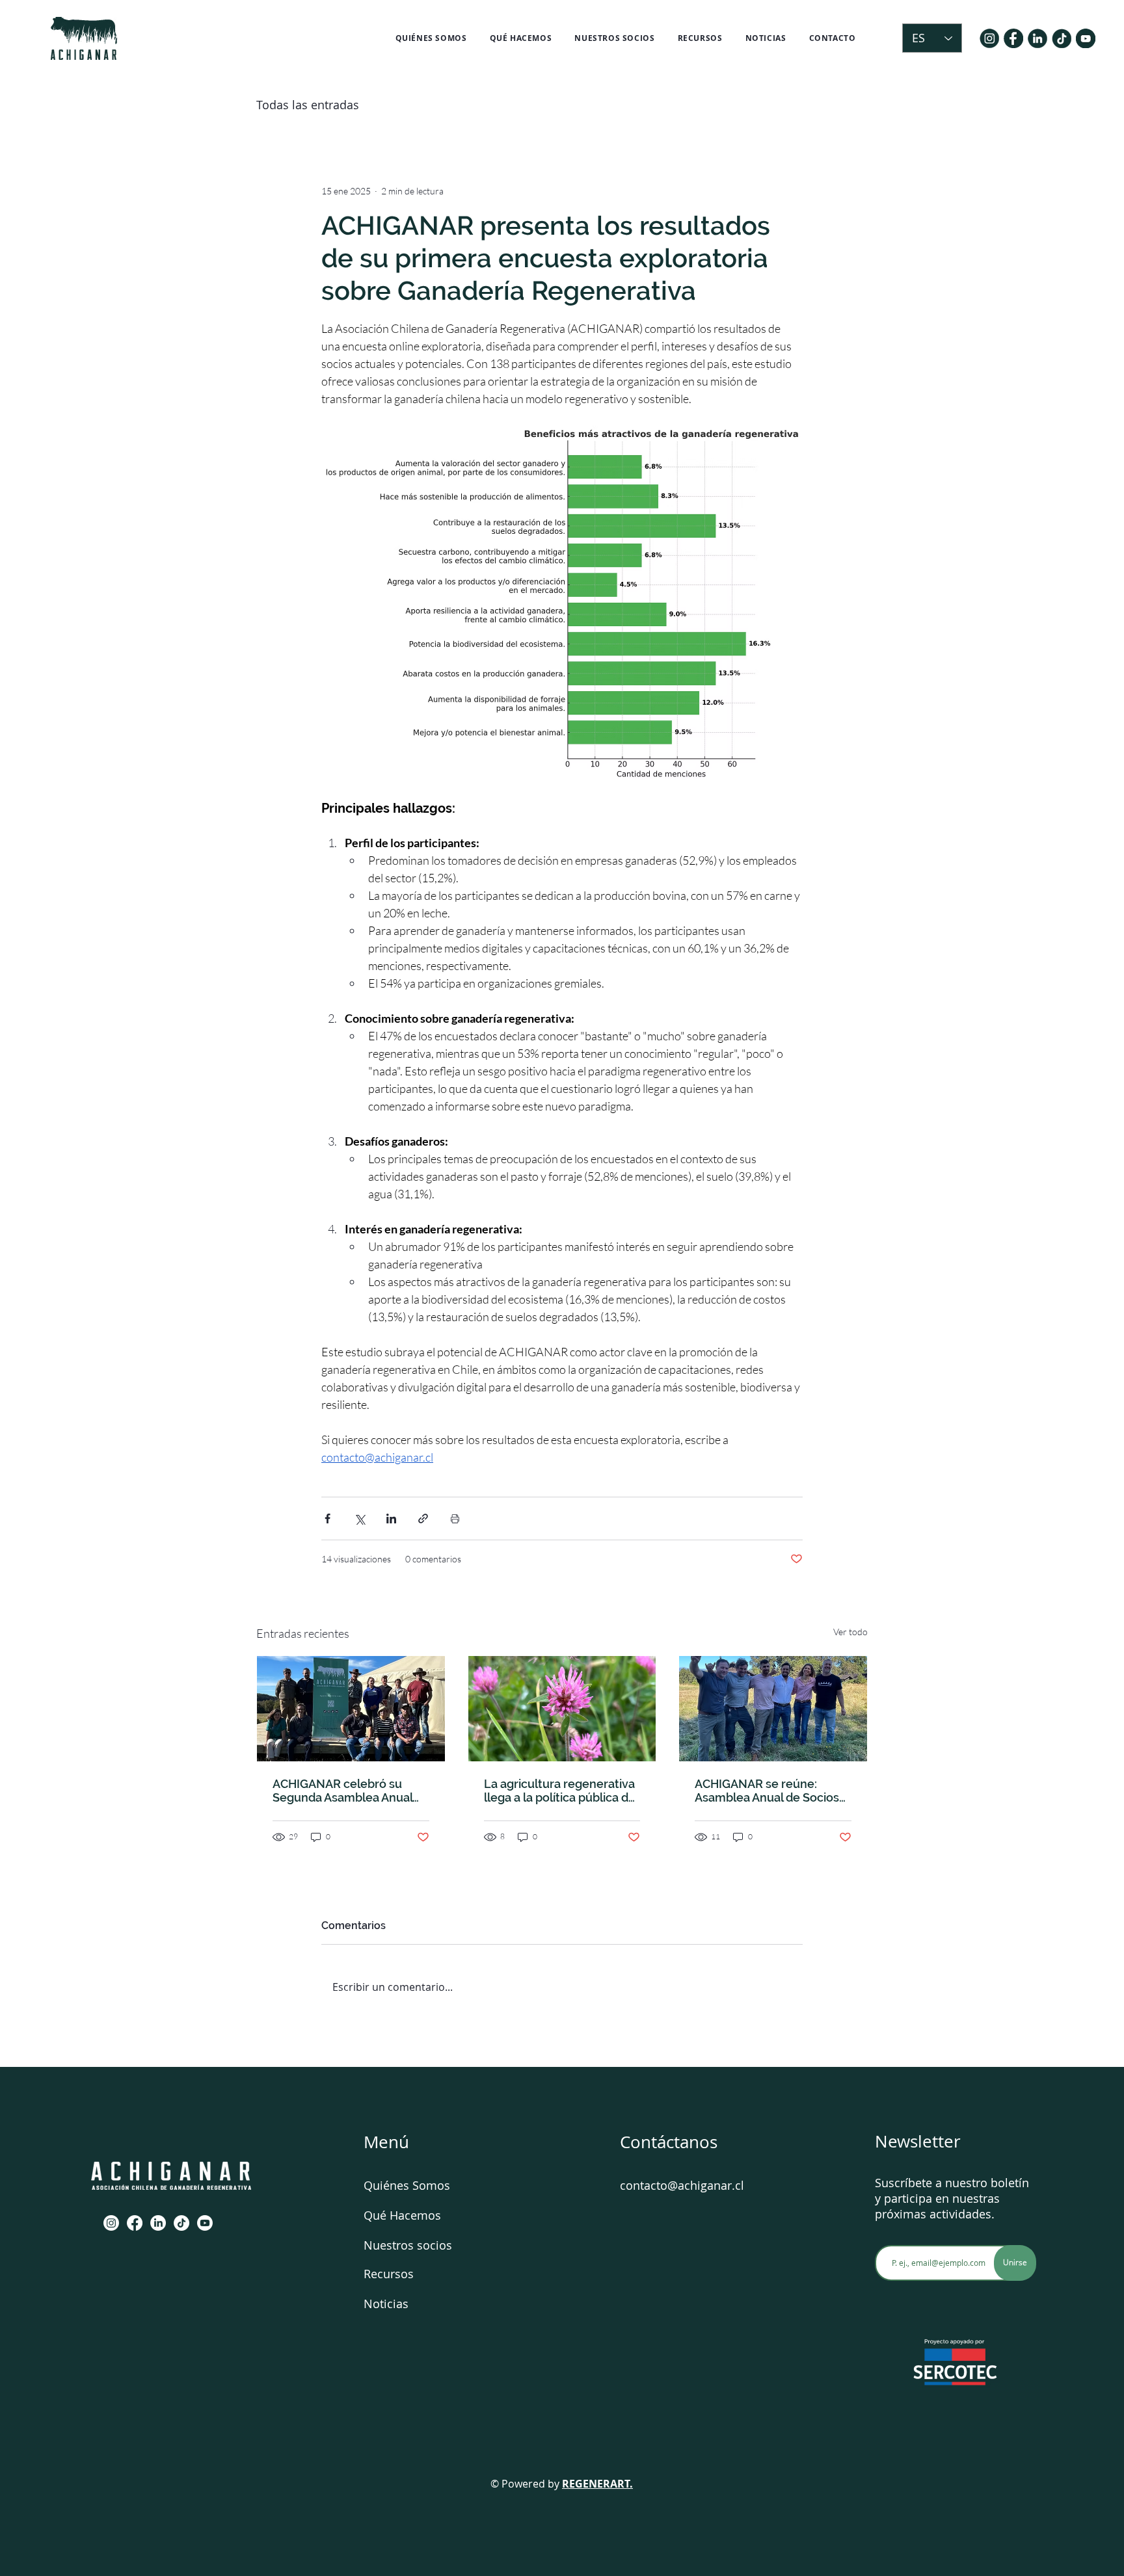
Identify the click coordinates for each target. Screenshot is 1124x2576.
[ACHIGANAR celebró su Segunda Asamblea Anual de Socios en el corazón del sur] (351, 1709)
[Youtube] (205, 2223)
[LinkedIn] (158, 2223)
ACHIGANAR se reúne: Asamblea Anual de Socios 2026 (767, 1791)
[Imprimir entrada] (455, 1518)
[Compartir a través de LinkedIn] (391, 1518)
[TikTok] (181, 2223)
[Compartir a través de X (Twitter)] (359, 1518)
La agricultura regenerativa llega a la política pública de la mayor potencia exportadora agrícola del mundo (560, 1791)
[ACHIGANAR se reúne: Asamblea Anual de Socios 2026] (773, 1709)
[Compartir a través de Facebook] (328, 1518)
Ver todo (850, 1632)
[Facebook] (135, 2223)
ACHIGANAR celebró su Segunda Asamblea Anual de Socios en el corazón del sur (347, 1791)
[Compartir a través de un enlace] (423, 1518)
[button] (431, 38)
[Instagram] (111, 2223)
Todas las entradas (308, 105)
